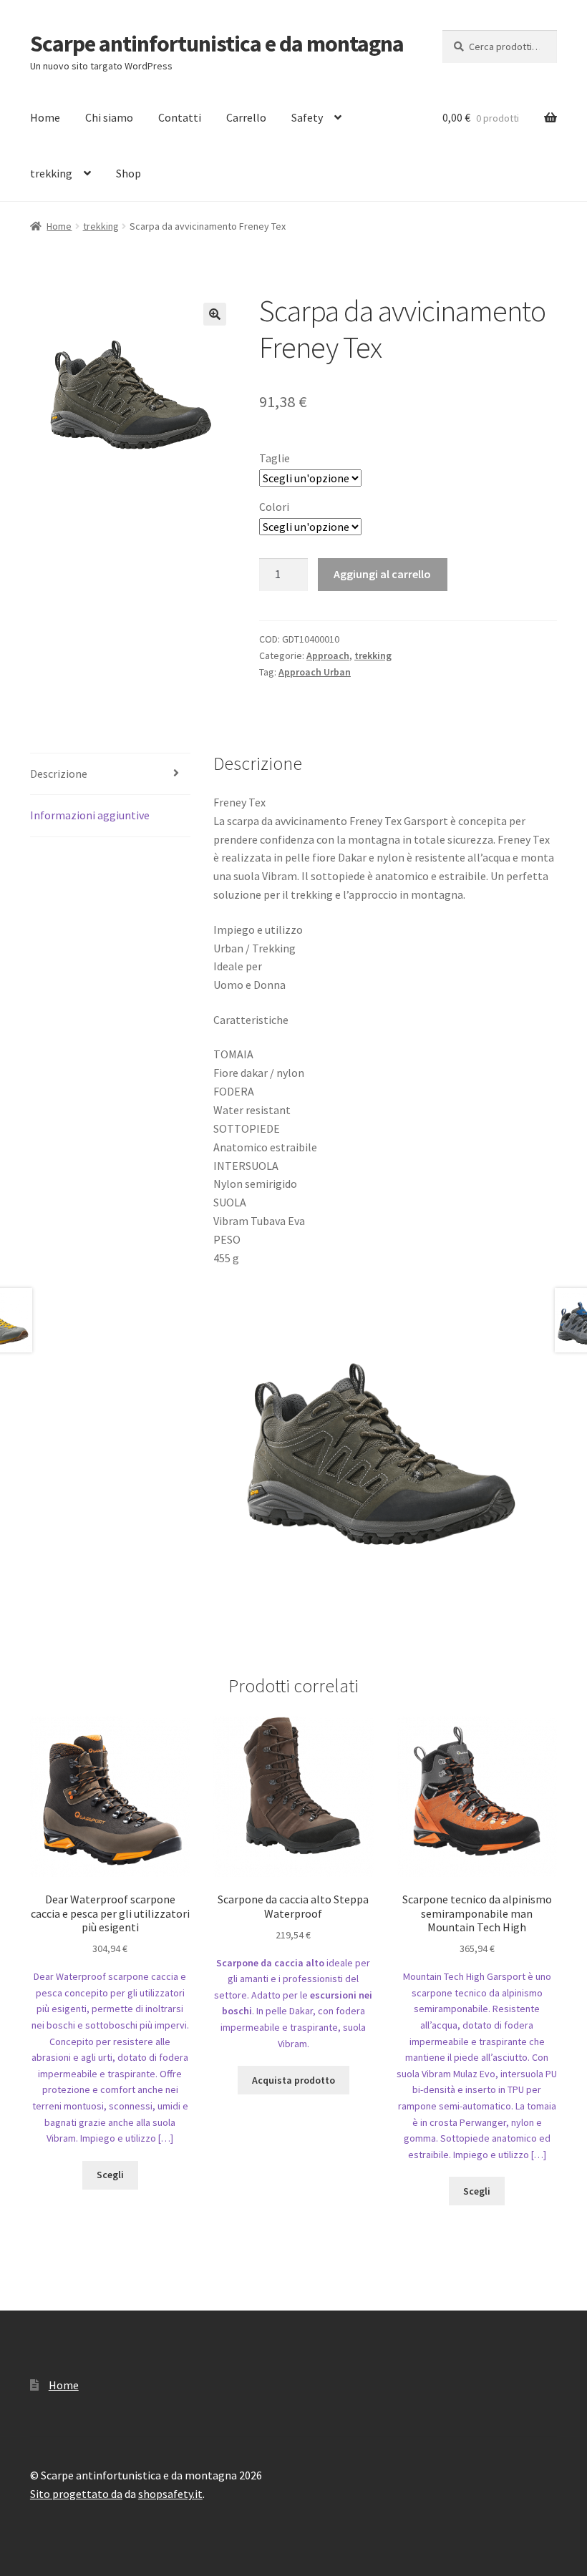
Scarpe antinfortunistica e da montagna (217, 44)
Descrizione (59, 774)
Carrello (246, 117)
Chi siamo (109, 117)
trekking (51, 173)
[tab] (110, 775)
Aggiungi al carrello (382, 574)
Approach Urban (315, 672)
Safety (307, 117)
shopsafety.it (170, 2494)
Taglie (275, 458)
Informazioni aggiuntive (90, 815)
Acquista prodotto (293, 2080)
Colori (274, 507)
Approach (328, 655)
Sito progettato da (76, 2494)
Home (45, 117)
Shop (128, 173)
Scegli (110, 2175)
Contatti (180, 117)
